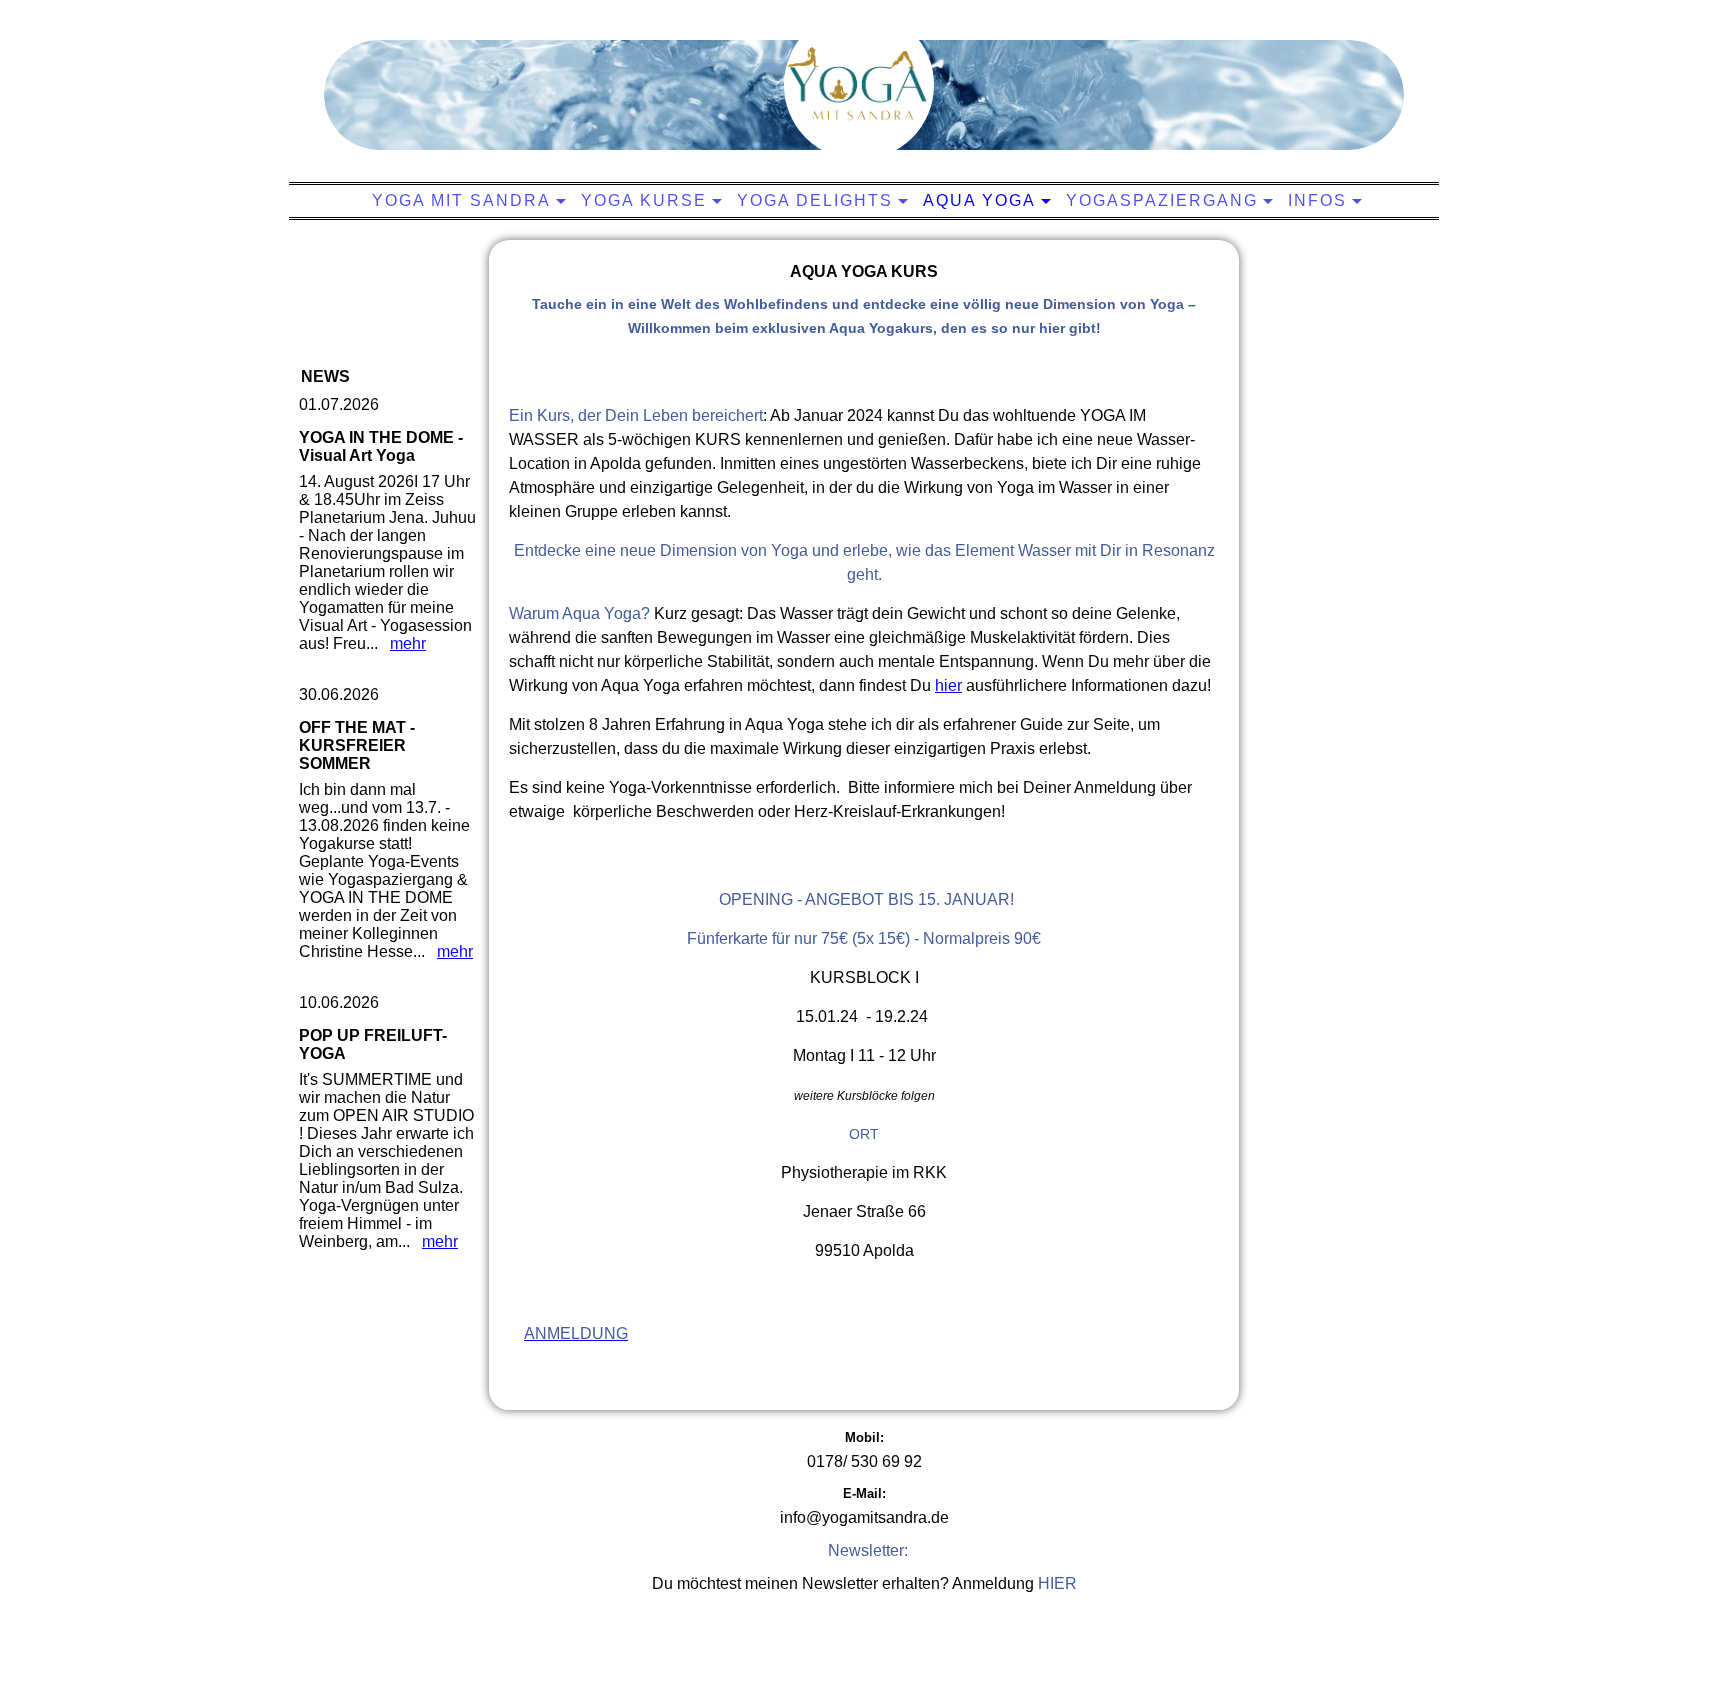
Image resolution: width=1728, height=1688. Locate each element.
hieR (1057, 1583)
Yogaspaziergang (1162, 200)
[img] (859, 85)
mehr (408, 643)
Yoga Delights (815, 200)
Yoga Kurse (644, 200)
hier (948, 685)
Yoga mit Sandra (461, 200)
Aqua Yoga (979, 200)
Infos (1317, 200)
